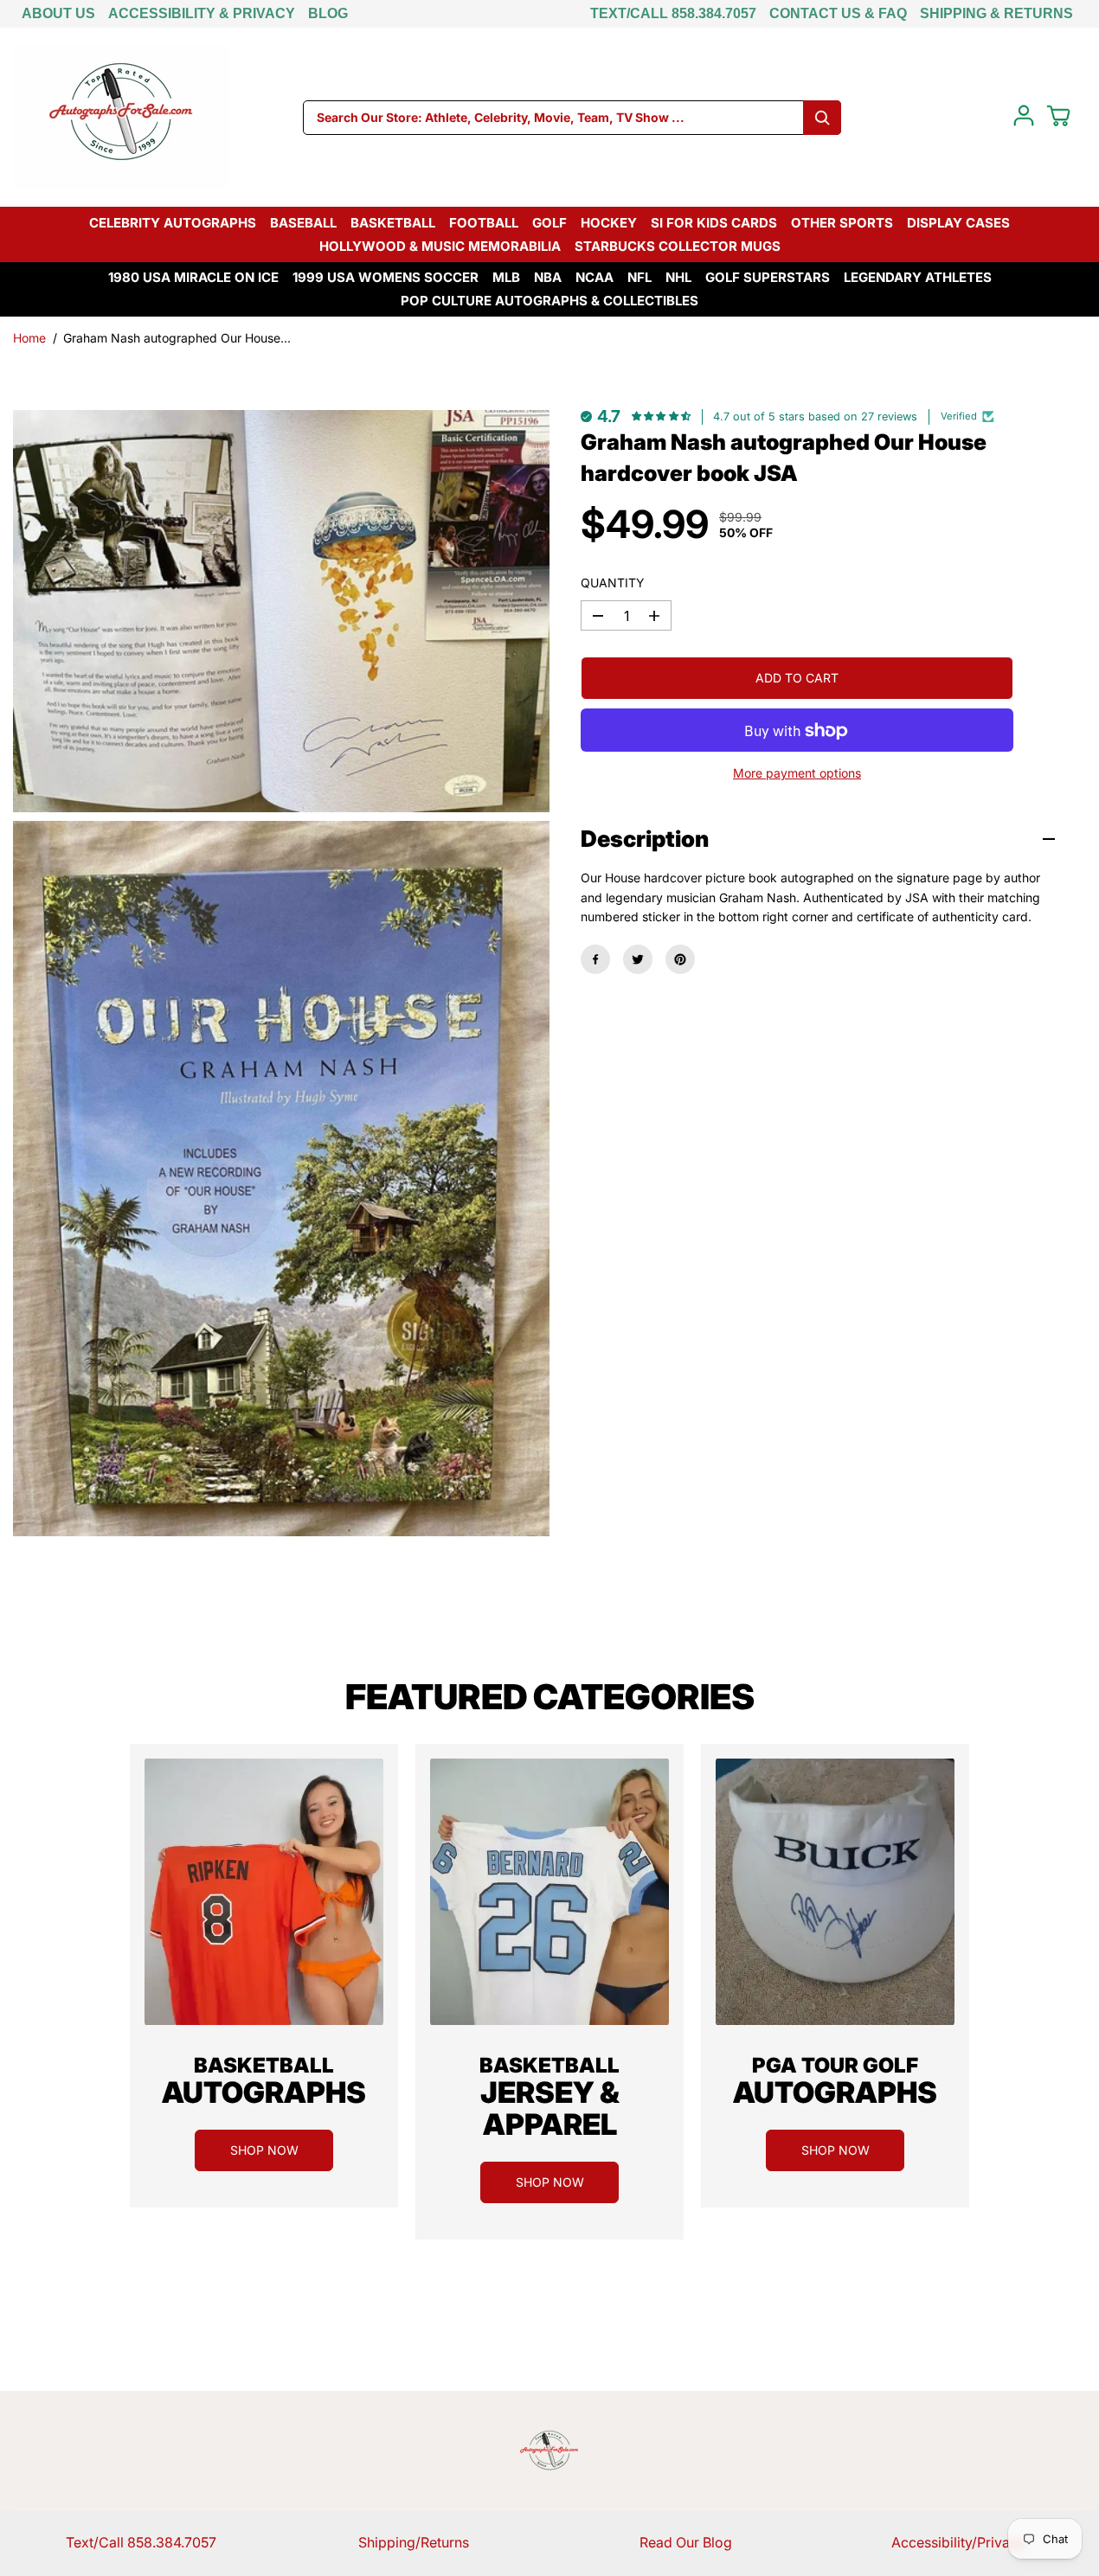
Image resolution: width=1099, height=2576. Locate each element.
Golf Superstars (768, 277)
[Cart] (1058, 116)
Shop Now (264, 2150)
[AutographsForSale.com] (121, 117)
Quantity (613, 583)
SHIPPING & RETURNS (996, 13)
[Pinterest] (680, 959)
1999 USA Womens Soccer (386, 277)
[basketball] (264, 1892)
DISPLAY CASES (958, 223)
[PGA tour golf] (835, 1892)
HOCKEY (609, 223)
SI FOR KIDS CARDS (714, 223)
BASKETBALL (393, 223)
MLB (506, 277)
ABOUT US (58, 13)
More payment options (797, 774)
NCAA (594, 277)
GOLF (549, 223)
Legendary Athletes (918, 277)
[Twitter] (638, 959)
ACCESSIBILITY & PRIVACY (202, 13)
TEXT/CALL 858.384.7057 (673, 13)
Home (29, 338)
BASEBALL (303, 223)
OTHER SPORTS (842, 223)
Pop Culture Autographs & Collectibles (549, 301)
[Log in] (1024, 116)
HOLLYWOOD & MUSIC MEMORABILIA (440, 246)
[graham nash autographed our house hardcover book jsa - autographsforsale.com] (281, 611)
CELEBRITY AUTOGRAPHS (173, 223)
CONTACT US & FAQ (838, 13)
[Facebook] (595, 959)
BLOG (328, 13)
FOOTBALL (484, 223)
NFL (639, 277)
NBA (548, 277)
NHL (678, 277)
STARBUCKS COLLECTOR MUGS (678, 246)
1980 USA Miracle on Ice (193, 277)
